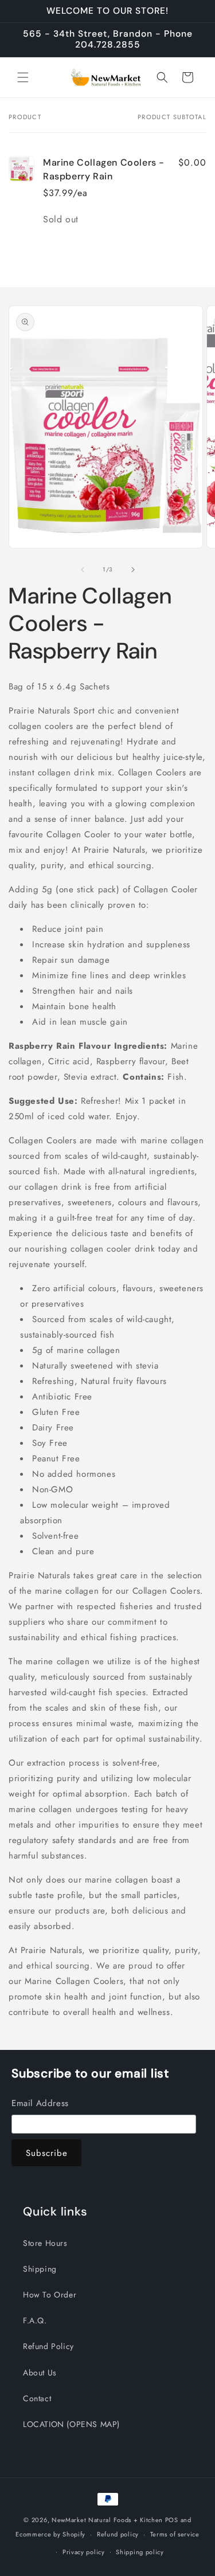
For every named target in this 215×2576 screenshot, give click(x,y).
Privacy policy (84, 2552)
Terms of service (175, 2534)
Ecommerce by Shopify (50, 2534)
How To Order (50, 2295)
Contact (37, 2398)
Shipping (40, 2269)
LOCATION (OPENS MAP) (71, 2424)
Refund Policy (48, 2346)
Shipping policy (140, 2552)
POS (172, 2520)
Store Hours (45, 2243)
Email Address (40, 2103)
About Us (40, 2373)
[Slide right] (133, 570)
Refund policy (118, 2534)
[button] (23, 77)
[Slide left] (83, 570)
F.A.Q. (35, 2320)
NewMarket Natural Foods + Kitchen (107, 2520)
